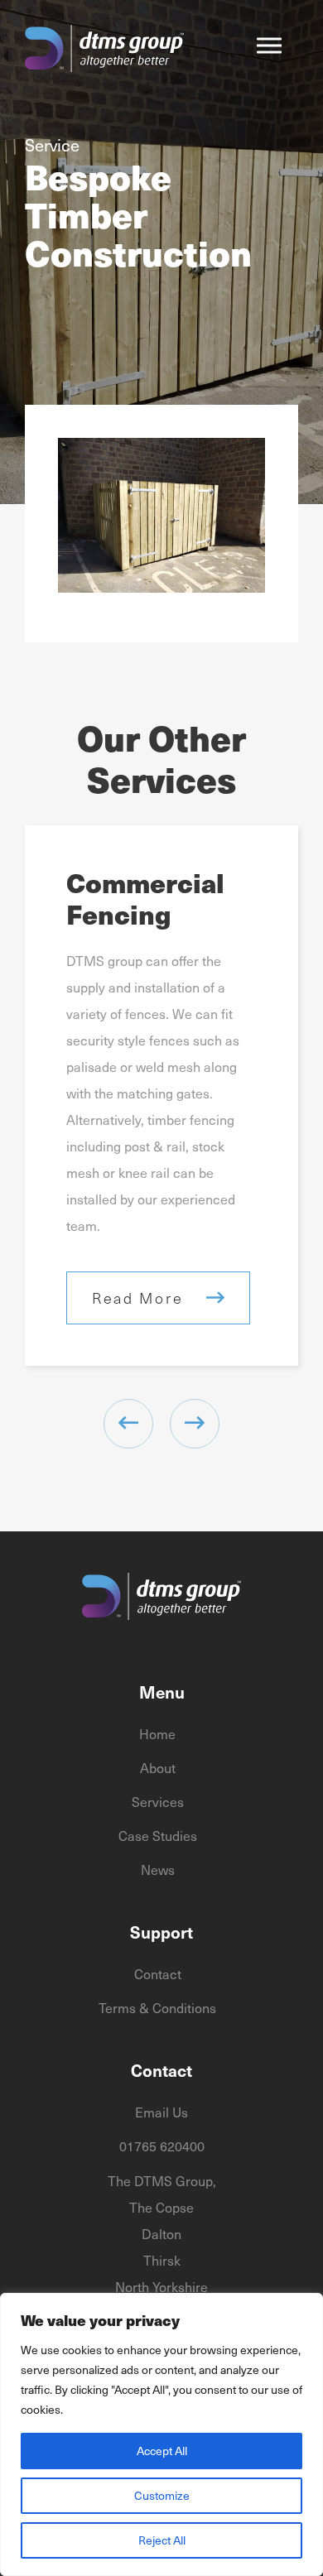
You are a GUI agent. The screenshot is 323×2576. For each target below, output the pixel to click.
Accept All (162, 2451)
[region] (161, 2434)
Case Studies (158, 1835)
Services (158, 1801)
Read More (137, 1298)
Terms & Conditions (157, 2007)
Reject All (162, 2540)
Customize (162, 2495)
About (158, 1767)
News (158, 1869)
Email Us (161, 2112)
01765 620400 (162, 2146)
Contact (158, 1973)
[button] (269, 46)
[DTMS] (104, 50)
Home (157, 1733)
